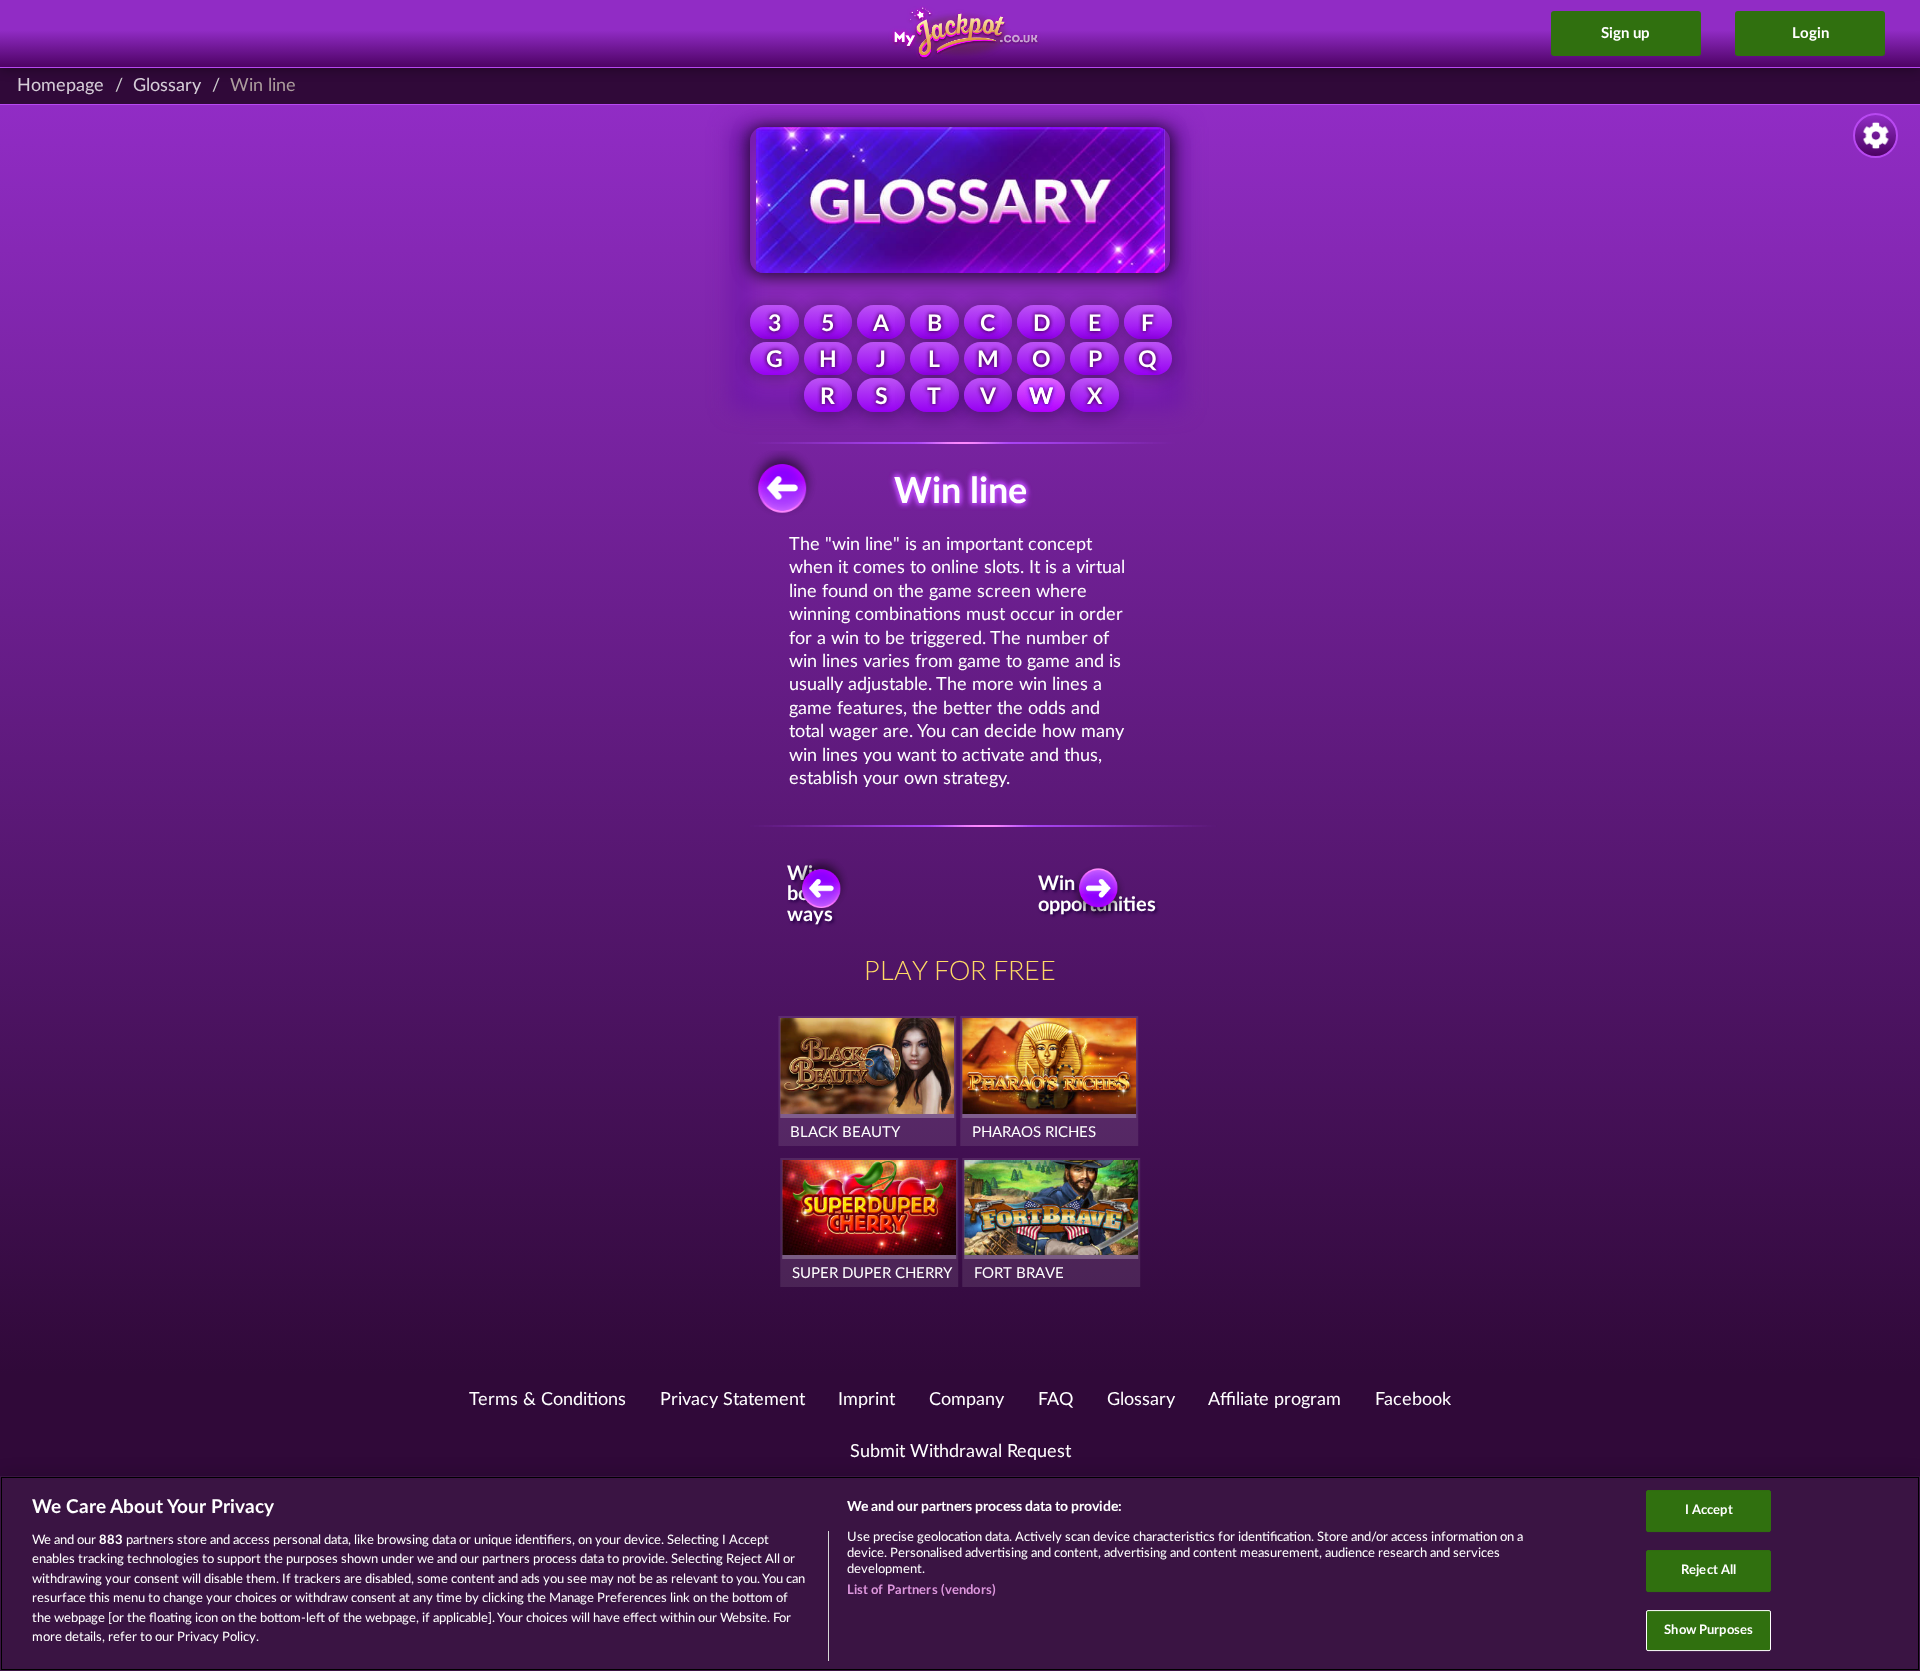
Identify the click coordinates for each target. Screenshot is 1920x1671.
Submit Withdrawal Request (960, 1452)
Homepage (60, 86)
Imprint (866, 1400)
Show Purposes (1708, 1630)
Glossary (167, 86)
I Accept (1709, 1511)
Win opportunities (1104, 894)
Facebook (1413, 1400)
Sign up (1625, 33)
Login (1810, 33)
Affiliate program (1274, 1400)
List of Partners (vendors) (921, 1590)
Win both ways (810, 894)
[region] (960, 1573)
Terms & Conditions (547, 1400)
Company (966, 1400)
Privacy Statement (732, 1400)
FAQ (1055, 1400)
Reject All (1708, 1570)
